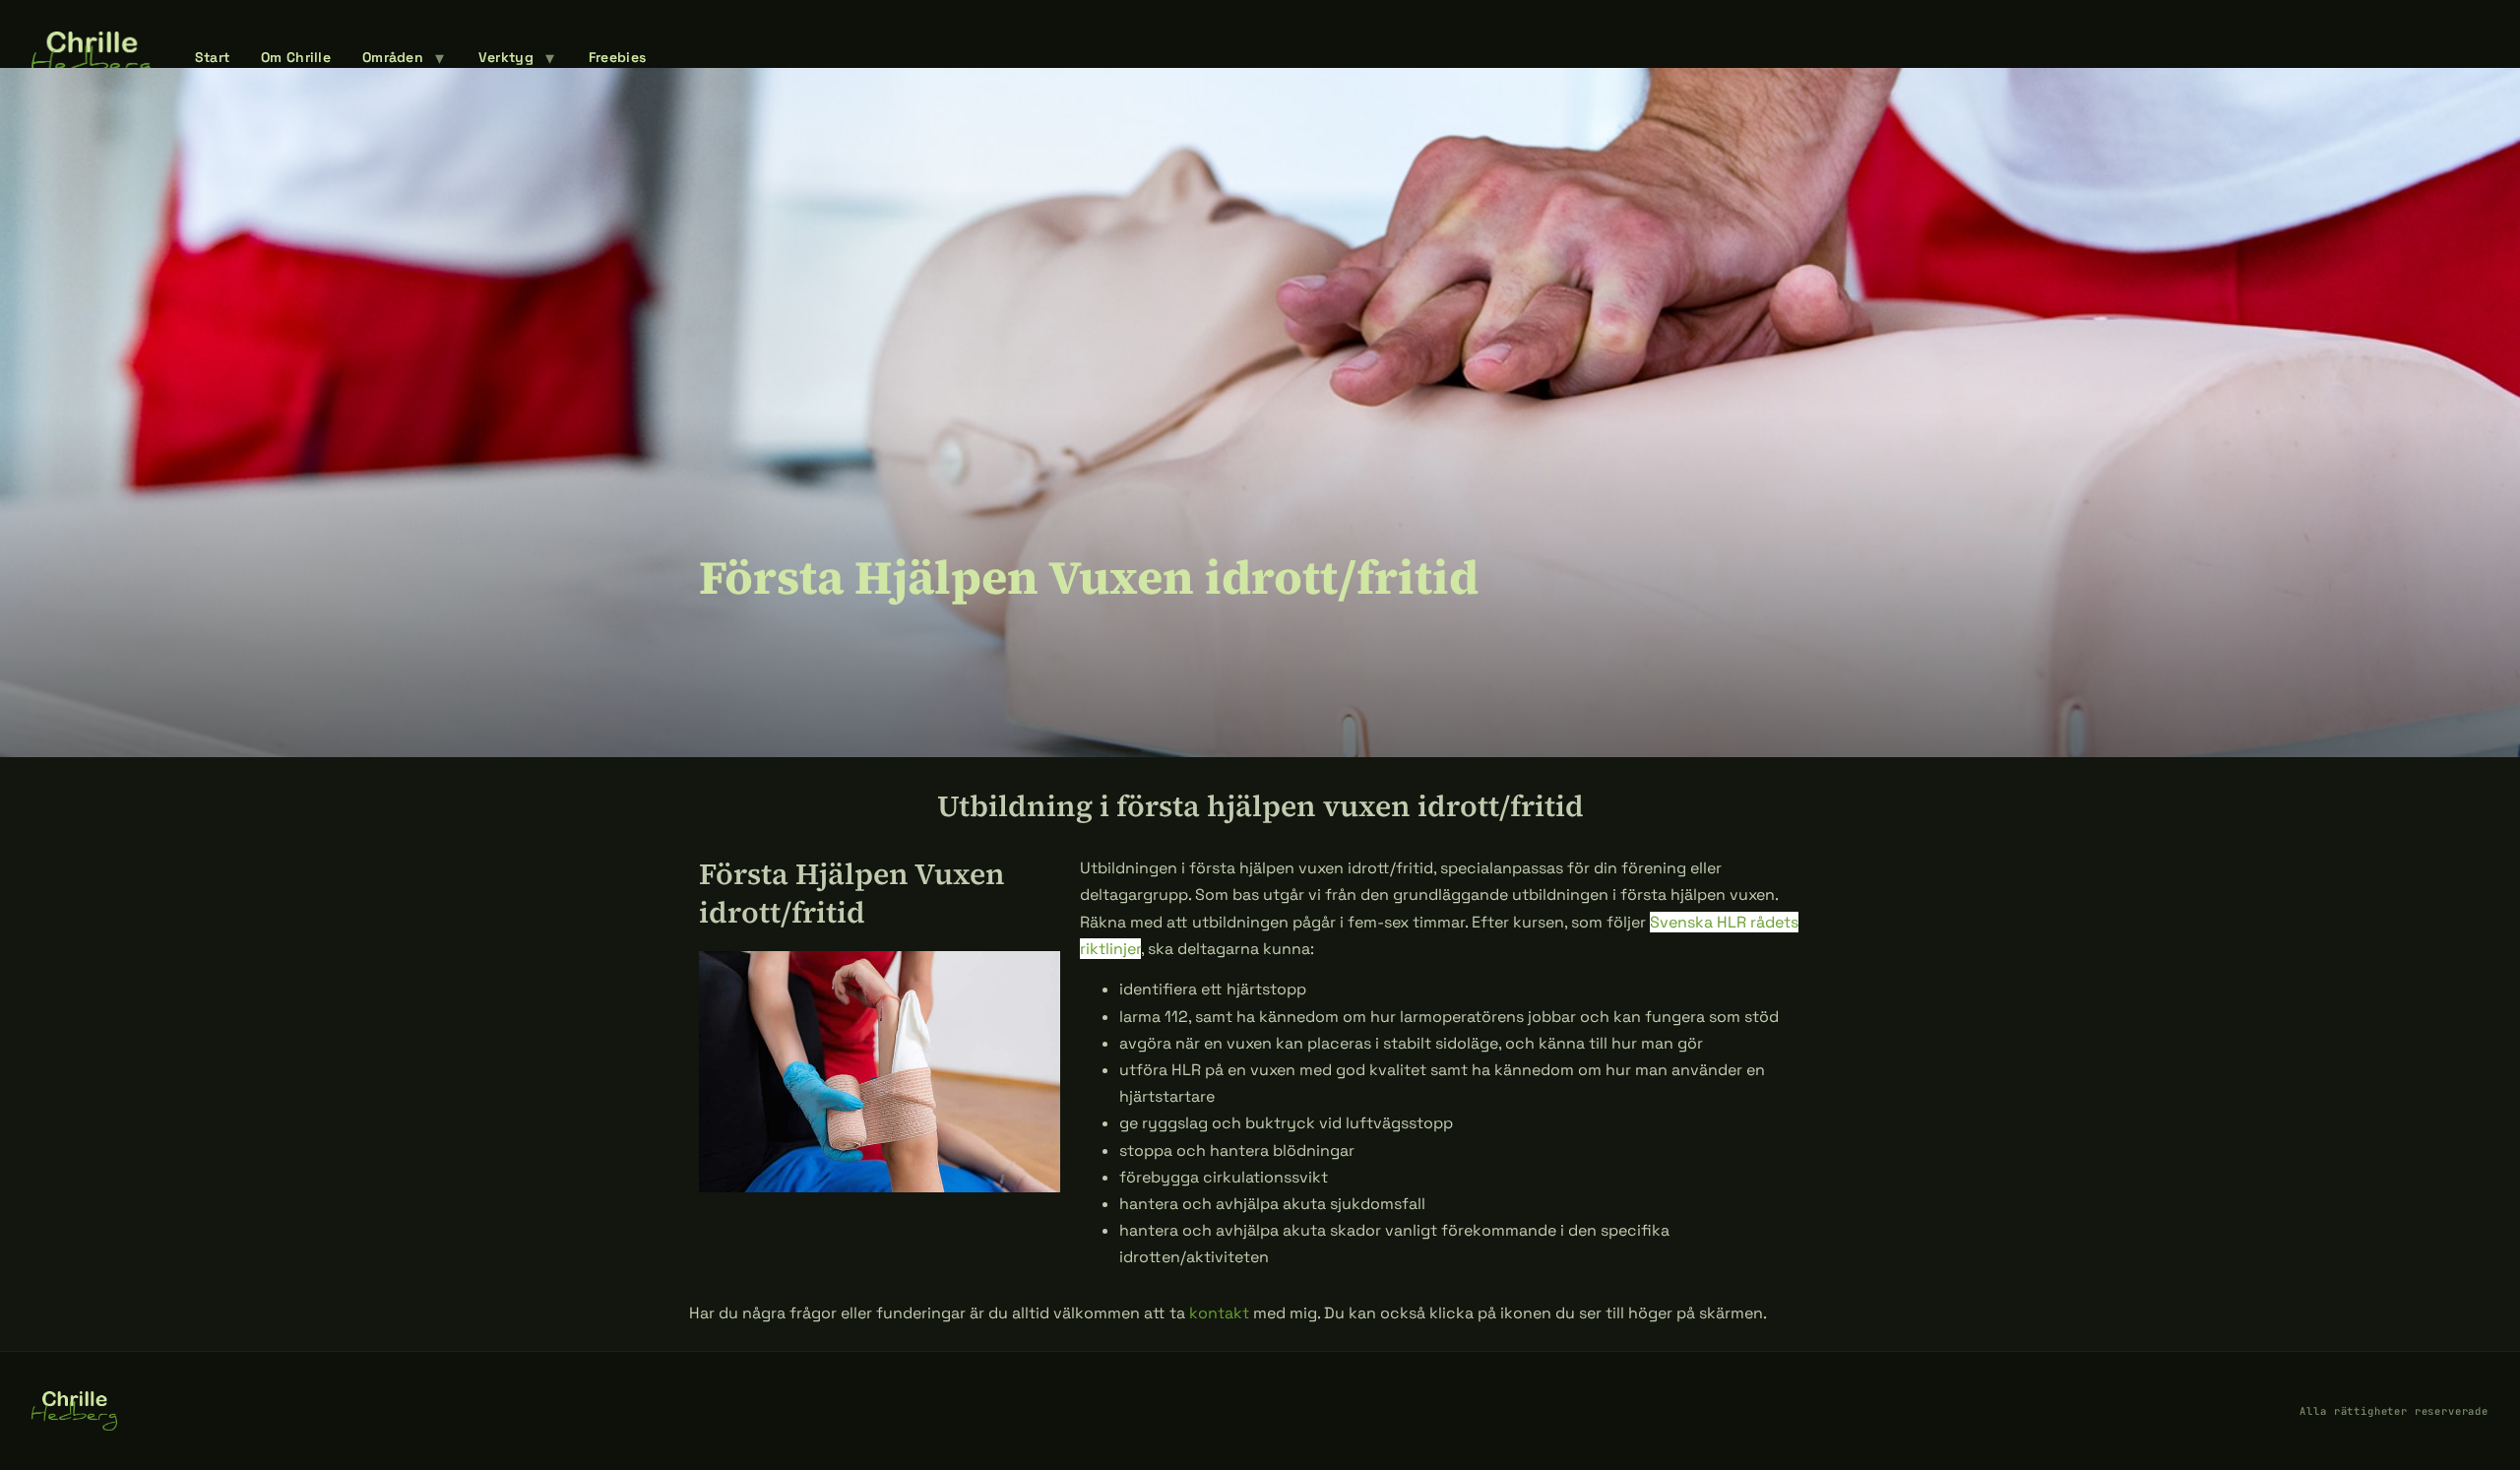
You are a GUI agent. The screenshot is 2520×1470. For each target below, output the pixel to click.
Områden (393, 57)
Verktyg (506, 57)
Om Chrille (296, 57)
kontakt (1219, 1313)
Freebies (617, 57)
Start (212, 57)
